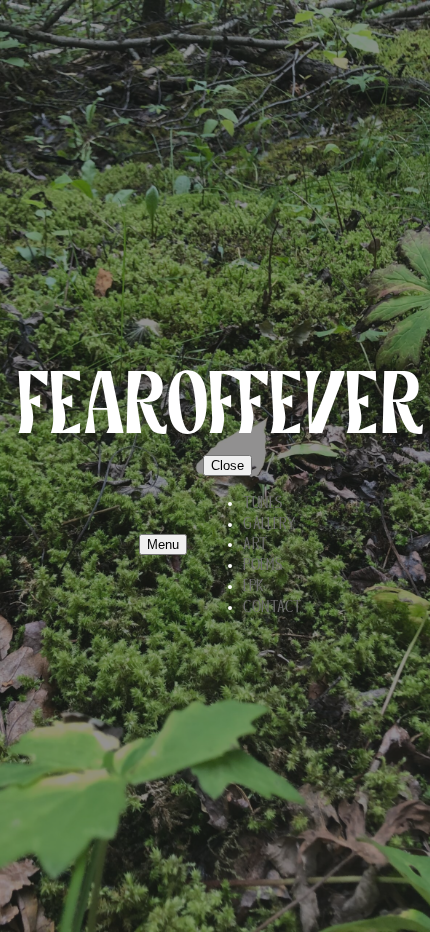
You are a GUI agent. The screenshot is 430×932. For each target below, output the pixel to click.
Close (227, 465)
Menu (163, 544)
